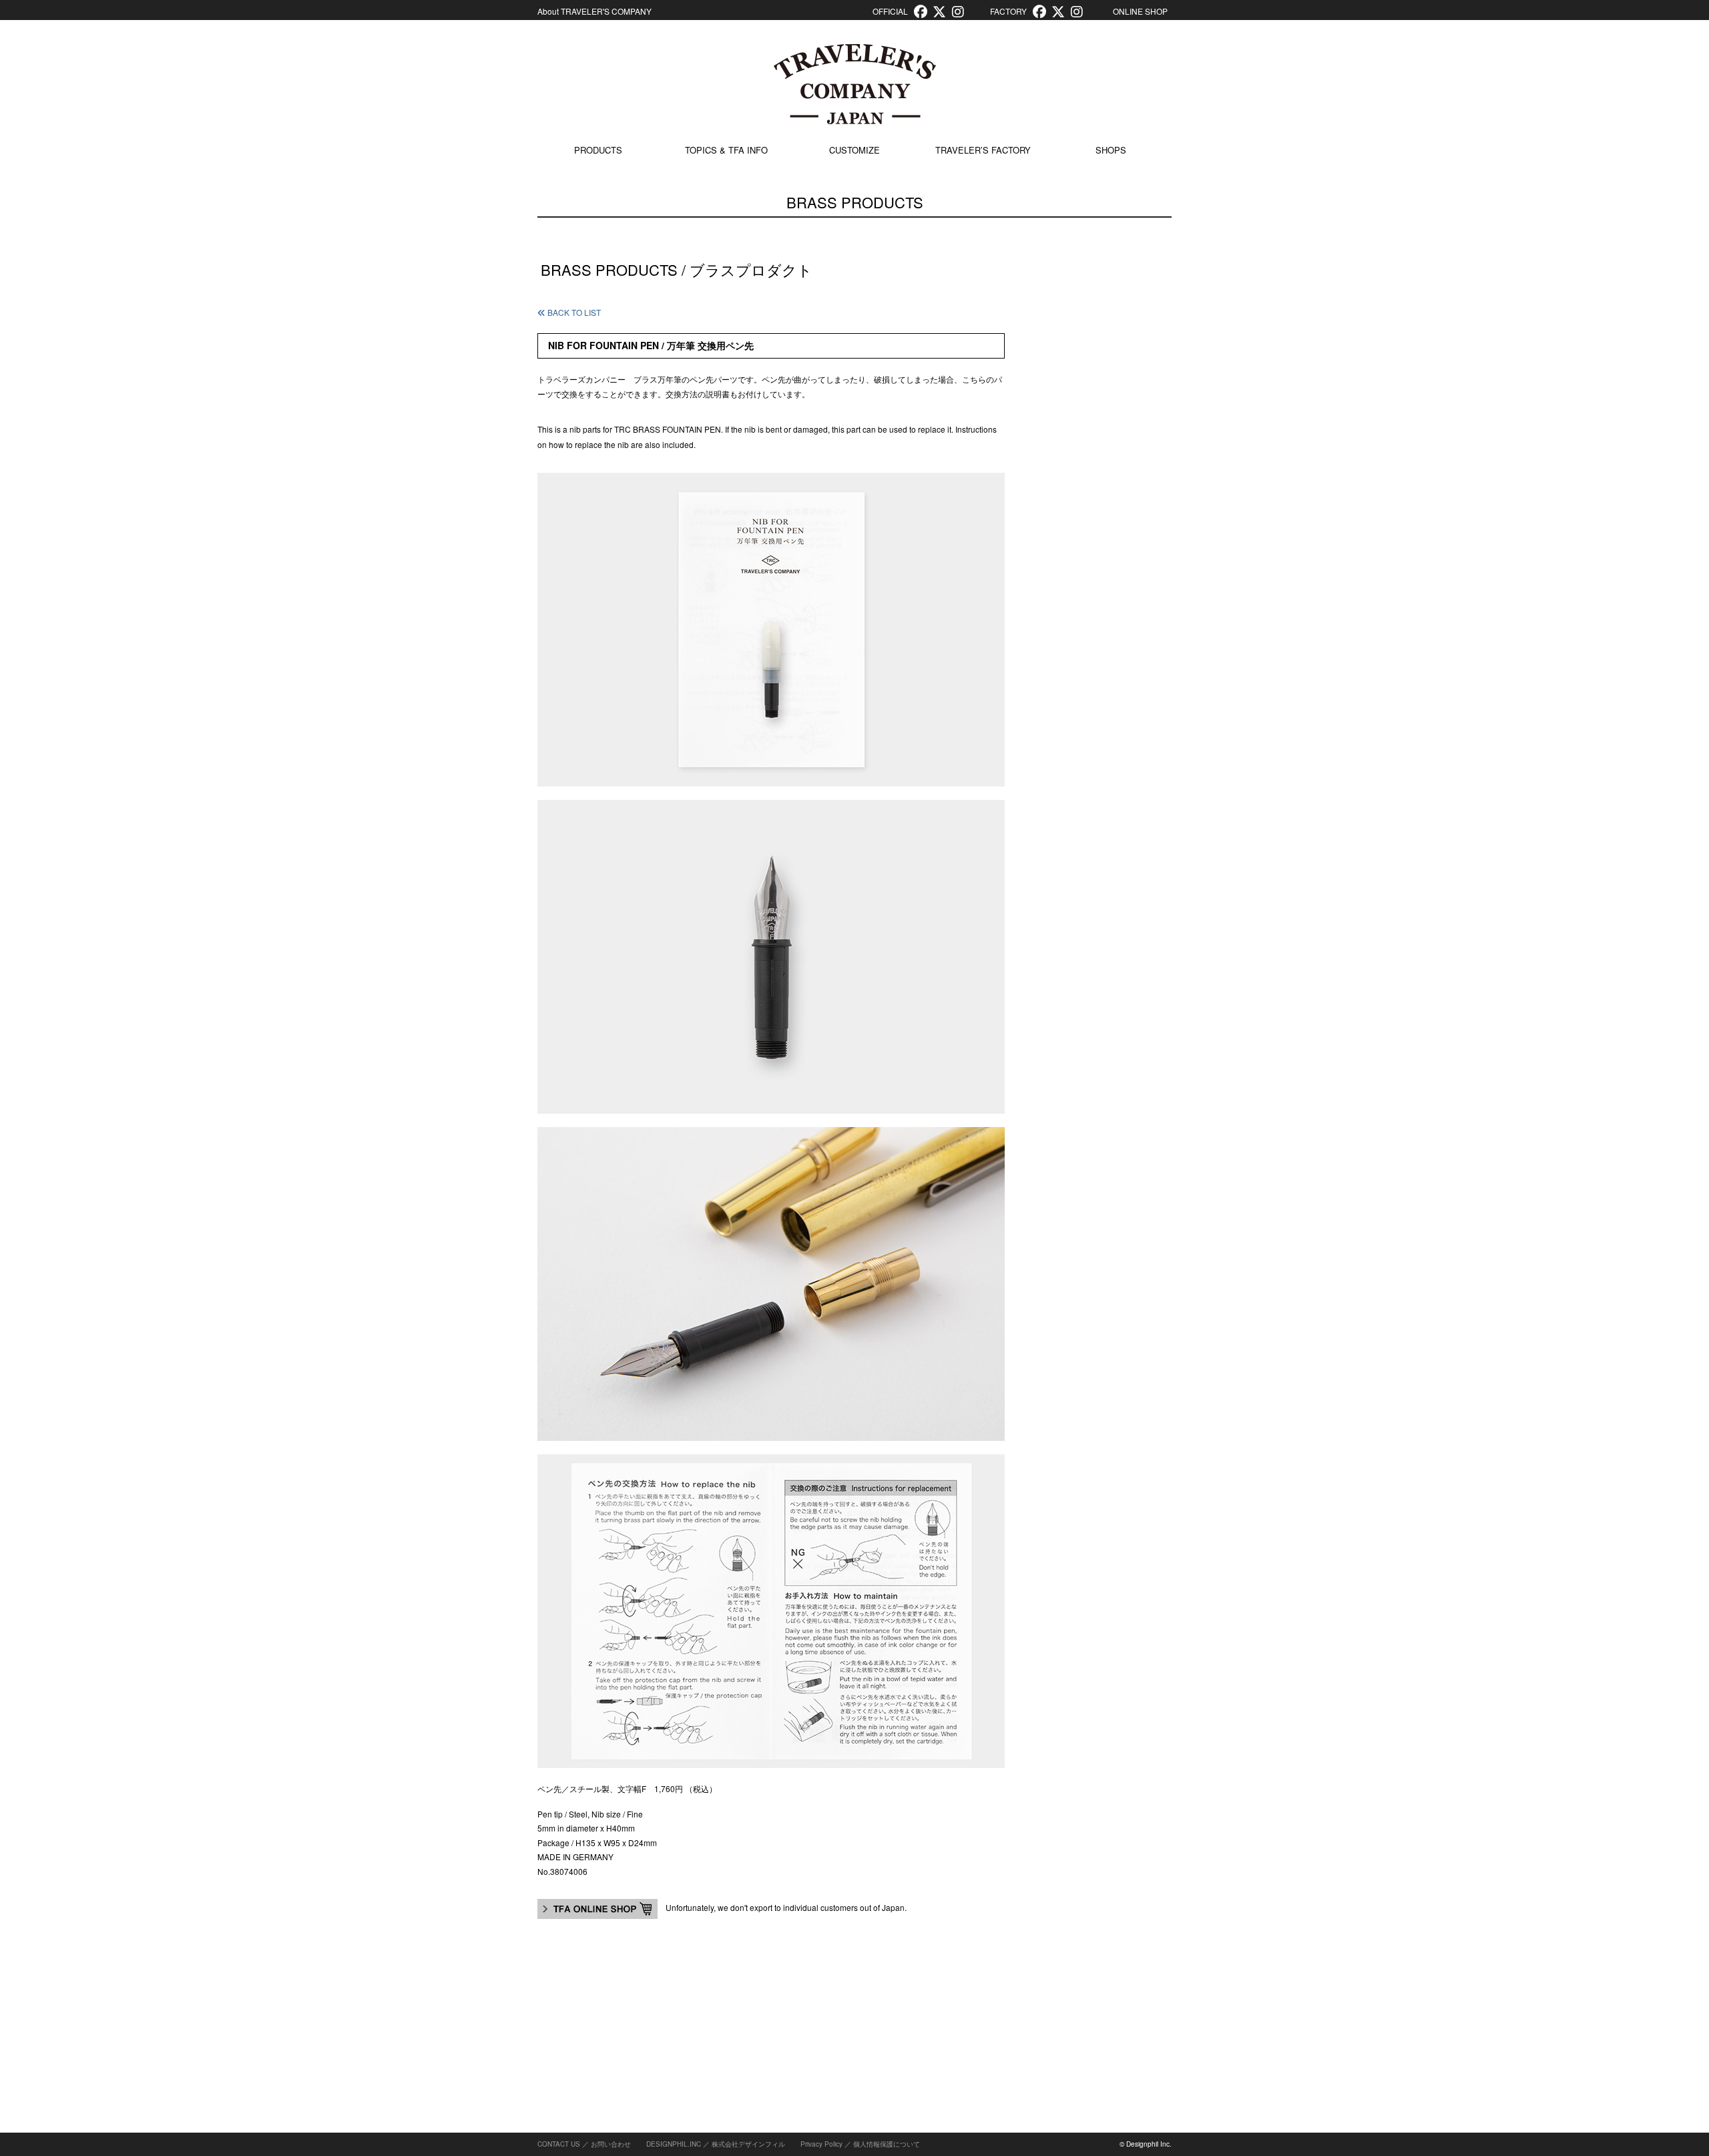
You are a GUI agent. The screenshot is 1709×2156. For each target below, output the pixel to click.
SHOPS (1111, 150)
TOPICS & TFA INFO (726, 150)
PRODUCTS (598, 150)
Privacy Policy (821, 2144)
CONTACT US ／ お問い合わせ (584, 2144)
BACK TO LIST (573, 312)
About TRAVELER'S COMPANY (594, 11)
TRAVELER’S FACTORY (983, 150)
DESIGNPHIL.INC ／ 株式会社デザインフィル (716, 2144)
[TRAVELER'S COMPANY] (854, 84)
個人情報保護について (887, 2144)
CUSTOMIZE (854, 150)
